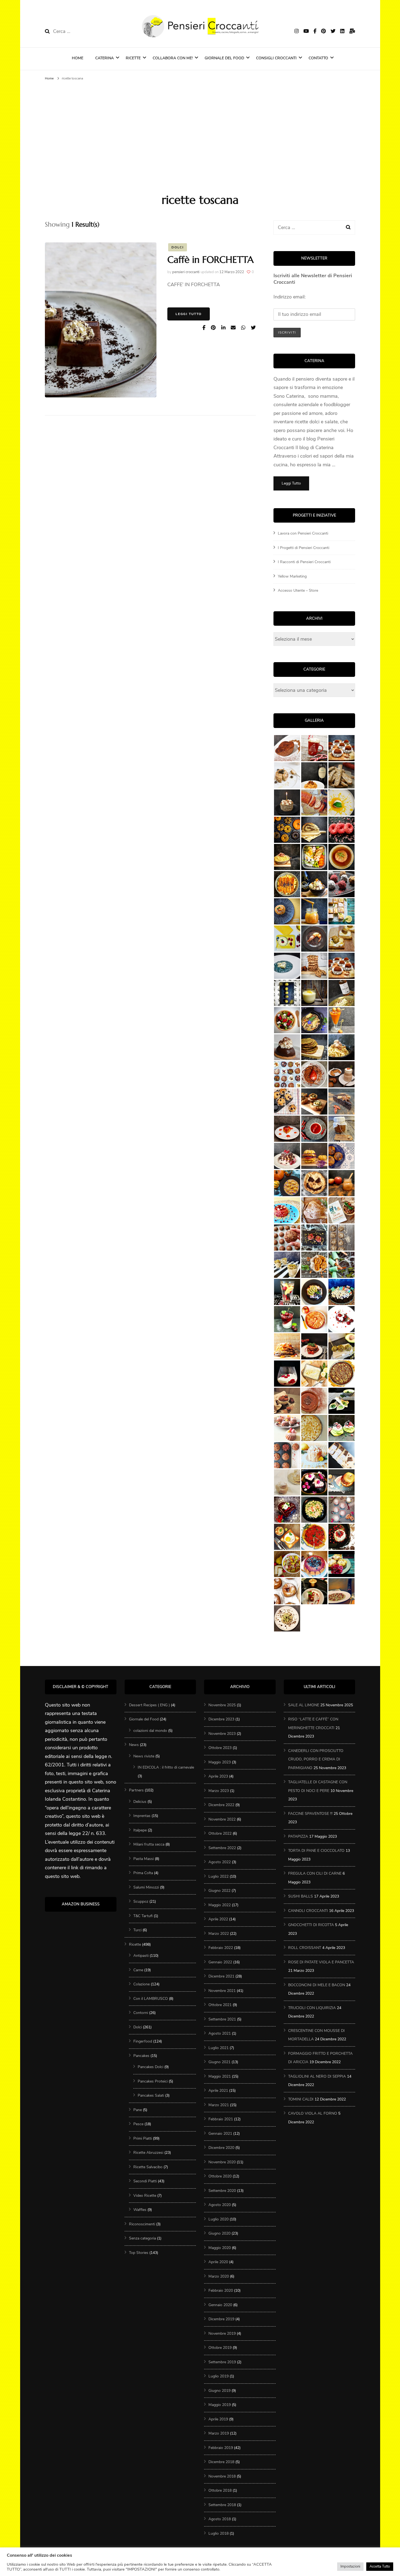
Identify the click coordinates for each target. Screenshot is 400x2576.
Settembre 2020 (222, 2191)
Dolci (178, 247)
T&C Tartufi (143, 1916)
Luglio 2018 (219, 2533)
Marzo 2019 (219, 2433)
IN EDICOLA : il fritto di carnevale (166, 1767)
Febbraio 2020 (221, 2290)
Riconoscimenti (142, 2224)
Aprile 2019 (218, 2419)
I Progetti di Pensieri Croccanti (304, 548)
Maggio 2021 (220, 2076)
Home (78, 58)
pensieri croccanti (186, 272)
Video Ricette (145, 2196)
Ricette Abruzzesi (148, 2153)
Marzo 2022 (219, 1934)
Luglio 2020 (219, 2219)
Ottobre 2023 (220, 1748)
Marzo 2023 (219, 1791)
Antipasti (141, 1956)
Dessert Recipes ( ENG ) (149, 1705)
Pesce (138, 2124)
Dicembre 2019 (221, 2319)
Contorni (141, 2013)
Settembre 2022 (222, 1848)
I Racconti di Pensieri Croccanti (304, 562)
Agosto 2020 (220, 2205)
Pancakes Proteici (153, 2081)
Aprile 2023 (218, 1776)
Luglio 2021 (219, 2048)
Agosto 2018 (220, 2519)
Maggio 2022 (220, 1905)
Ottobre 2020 (220, 2176)
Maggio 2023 (220, 1762)
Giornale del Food (224, 58)
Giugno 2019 (219, 2391)
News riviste (144, 1756)
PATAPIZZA (298, 1836)
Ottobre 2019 (220, 2348)
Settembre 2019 (222, 2362)
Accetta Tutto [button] (380, 2566)
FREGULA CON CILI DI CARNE (315, 1873)
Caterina (104, 58)
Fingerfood (143, 2041)
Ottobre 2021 (220, 2005)
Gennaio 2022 (220, 1962)
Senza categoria (142, 2238)
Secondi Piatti (145, 2181)
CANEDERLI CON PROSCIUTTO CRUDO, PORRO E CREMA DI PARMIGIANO (316, 1759)
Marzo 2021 (219, 2105)
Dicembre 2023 (221, 1719)
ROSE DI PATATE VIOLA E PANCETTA (321, 1962)
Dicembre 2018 (221, 2462)
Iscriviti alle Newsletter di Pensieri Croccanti (313, 279)
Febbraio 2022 (221, 1948)
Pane (138, 2110)
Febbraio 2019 (221, 2448)
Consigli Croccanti (276, 58)
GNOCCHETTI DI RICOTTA (311, 1925)
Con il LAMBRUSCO (151, 1999)
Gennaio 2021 (220, 2134)
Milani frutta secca (149, 1844)
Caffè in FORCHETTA (210, 260)
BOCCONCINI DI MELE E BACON (317, 1985)
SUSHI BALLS (301, 1896)
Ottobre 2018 (220, 2490)
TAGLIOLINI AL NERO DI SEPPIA (317, 2076)
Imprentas (142, 1816)
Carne (138, 1970)
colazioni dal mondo (150, 1731)
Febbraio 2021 (221, 2119)
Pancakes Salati (151, 2095)
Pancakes (141, 2056)
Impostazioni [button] (350, 2566)
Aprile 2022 (218, 1919)
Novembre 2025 (222, 1705)
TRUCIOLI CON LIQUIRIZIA (312, 2008)
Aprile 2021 (218, 2091)
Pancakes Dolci (150, 2067)
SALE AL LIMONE (304, 1705)
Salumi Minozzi (146, 1887)
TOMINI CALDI (301, 2099)
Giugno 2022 (219, 1891)
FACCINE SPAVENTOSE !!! (310, 1814)
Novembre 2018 (222, 2476)
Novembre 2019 (222, 2333)
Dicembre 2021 (221, 1976)
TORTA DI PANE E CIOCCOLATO (316, 1851)
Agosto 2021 (220, 2033)
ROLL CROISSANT (305, 1948)
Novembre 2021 (222, 1991)
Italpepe (140, 1830)
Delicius (140, 1802)
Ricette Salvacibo (148, 2167)
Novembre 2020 (222, 2162)
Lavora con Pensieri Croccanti (303, 533)
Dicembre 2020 (221, 2148)
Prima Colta (143, 1873)
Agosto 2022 (220, 1862)
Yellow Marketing (292, 576)
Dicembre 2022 (221, 1805)
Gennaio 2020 (220, 2305)
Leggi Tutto (189, 314)
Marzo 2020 (219, 2276)
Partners (136, 1790)
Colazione (141, 1984)
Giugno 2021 (219, 2062)
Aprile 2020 (218, 2262)
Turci (137, 1930)
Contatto (318, 58)
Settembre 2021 (222, 2019)
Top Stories (139, 2253)
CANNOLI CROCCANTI (308, 1911)
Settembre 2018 (222, 2505)
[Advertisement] (200, 135)
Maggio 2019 (220, 2405)
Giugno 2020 (219, 2233)
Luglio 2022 (219, 1876)
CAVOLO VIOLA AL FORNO (313, 2113)
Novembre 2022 (222, 1819)
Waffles (140, 2210)
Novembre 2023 (222, 1734)
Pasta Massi (144, 1859)
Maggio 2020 (220, 2248)
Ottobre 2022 (220, 1833)
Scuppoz (141, 1901)
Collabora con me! (173, 58)
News (134, 1745)
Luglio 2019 (219, 2376)
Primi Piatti (143, 2138)
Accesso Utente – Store (298, 590)
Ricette (133, 58)
